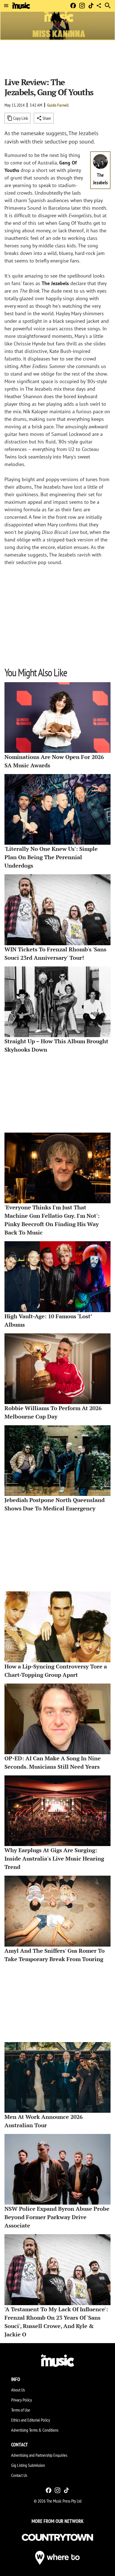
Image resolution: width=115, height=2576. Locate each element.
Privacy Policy (21, 2400)
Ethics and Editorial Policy (31, 2420)
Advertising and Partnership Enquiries (39, 2455)
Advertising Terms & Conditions (35, 2430)
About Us (18, 2390)
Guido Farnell (58, 105)
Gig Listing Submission (28, 2465)
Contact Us (19, 2475)
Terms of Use (21, 2410)
